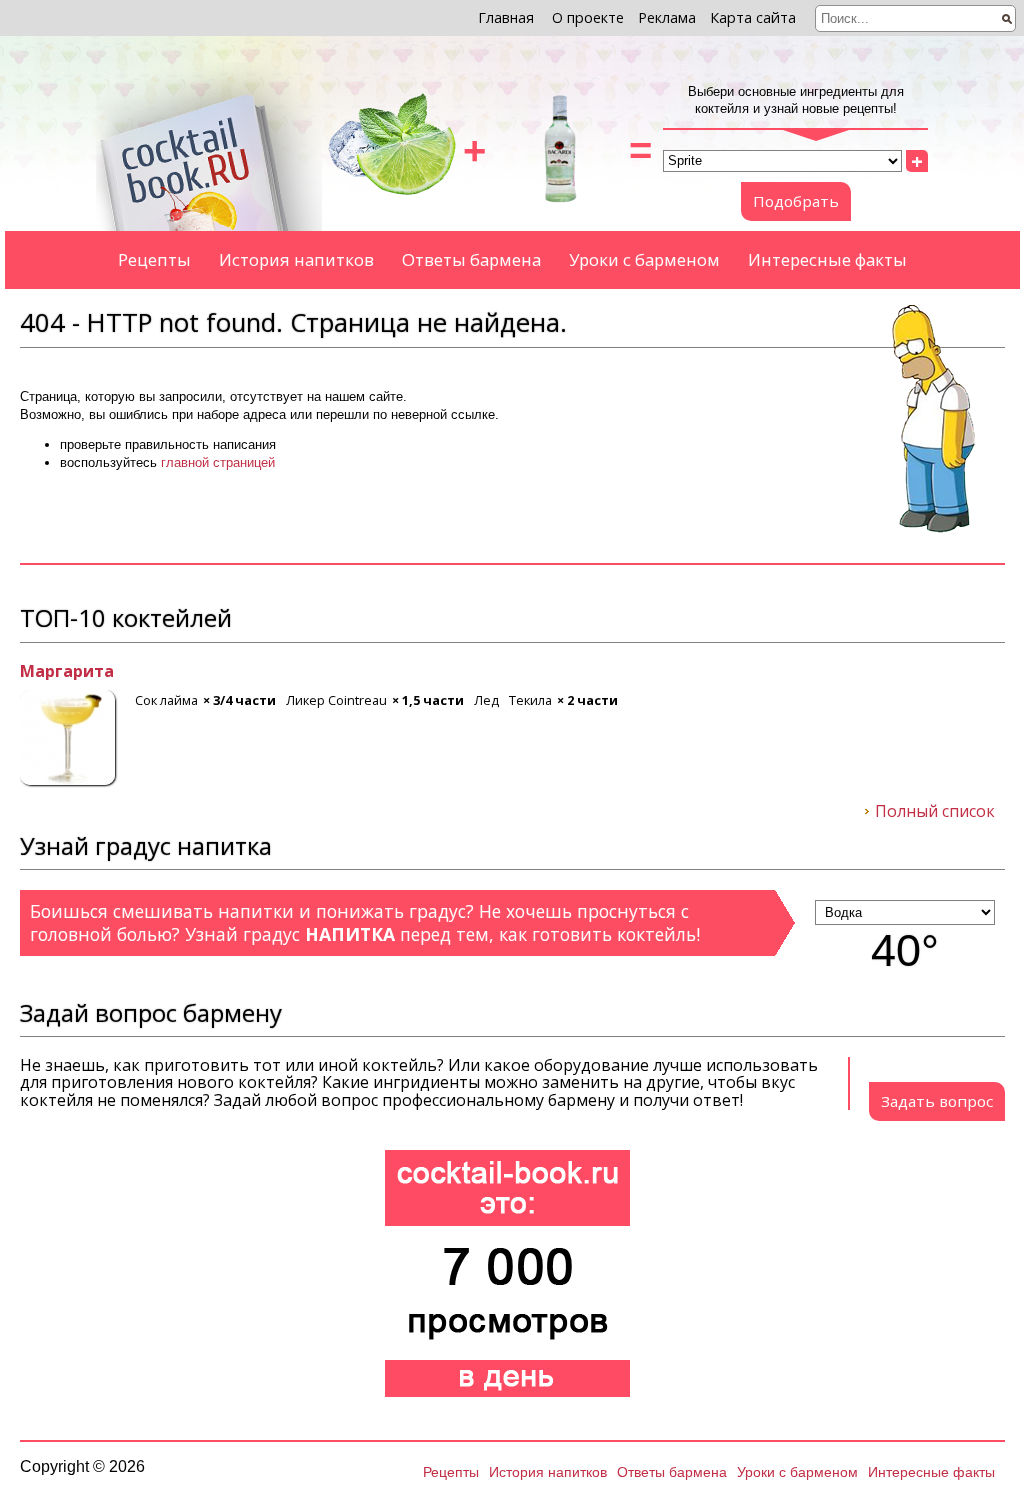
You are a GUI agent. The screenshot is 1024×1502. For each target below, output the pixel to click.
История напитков (296, 259)
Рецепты (154, 259)
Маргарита (67, 672)
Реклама (667, 17)
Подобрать (796, 201)
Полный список (935, 812)
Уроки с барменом (644, 259)
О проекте (588, 17)
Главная (506, 17)
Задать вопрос (937, 1101)
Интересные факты (827, 259)
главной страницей (218, 462)
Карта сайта (753, 17)
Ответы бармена (471, 259)
